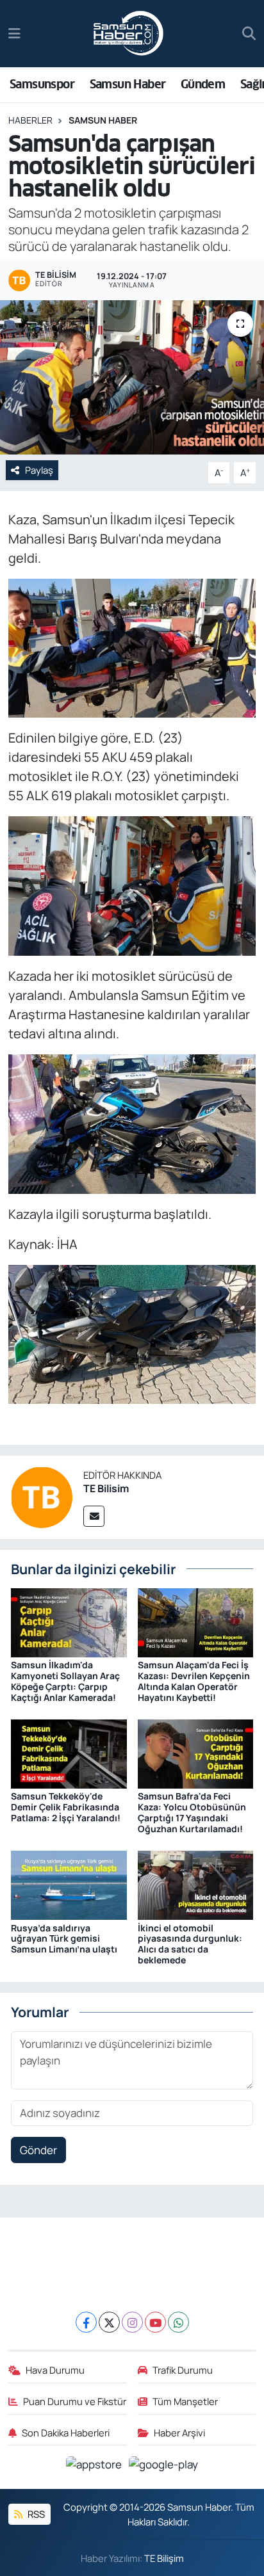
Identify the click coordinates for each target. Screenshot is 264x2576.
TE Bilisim (106, 1488)
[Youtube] (155, 2322)
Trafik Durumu (183, 2370)
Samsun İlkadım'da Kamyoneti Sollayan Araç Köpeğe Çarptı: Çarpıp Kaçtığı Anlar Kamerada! (65, 1681)
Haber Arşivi (179, 2433)
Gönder (38, 2150)
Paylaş (39, 470)
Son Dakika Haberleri (66, 2433)
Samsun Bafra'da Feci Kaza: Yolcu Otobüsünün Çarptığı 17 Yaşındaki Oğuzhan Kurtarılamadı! (192, 1812)
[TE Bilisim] (42, 1496)
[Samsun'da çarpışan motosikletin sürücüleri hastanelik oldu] (132, 377)
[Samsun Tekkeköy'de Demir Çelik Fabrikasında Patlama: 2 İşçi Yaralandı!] (69, 1753)
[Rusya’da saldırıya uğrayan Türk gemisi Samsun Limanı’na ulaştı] (69, 1884)
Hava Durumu (55, 2370)
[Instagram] (132, 2322)
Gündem (203, 84)
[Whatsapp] (178, 2322)
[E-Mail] (94, 1516)
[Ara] (249, 34)
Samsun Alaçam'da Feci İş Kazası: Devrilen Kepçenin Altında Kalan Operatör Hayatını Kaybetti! (194, 1681)
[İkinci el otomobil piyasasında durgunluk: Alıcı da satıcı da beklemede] (196, 1884)
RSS (35, 2514)
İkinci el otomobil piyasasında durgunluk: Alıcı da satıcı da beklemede (190, 1944)
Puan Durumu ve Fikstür (75, 2401)
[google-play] (164, 2466)
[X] (109, 2322)
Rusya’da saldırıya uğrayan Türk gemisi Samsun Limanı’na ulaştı (64, 1939)
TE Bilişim (164, 2558)
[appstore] (95, 2466)
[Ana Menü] (14, 34)
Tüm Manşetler (185, 2401)
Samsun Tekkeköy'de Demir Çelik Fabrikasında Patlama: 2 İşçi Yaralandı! (66, 1807)
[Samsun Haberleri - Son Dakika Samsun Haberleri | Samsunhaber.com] (129, 34)
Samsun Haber (128, 84)
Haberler (30, 120)
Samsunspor (42, 84)
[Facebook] (86, 2322)
